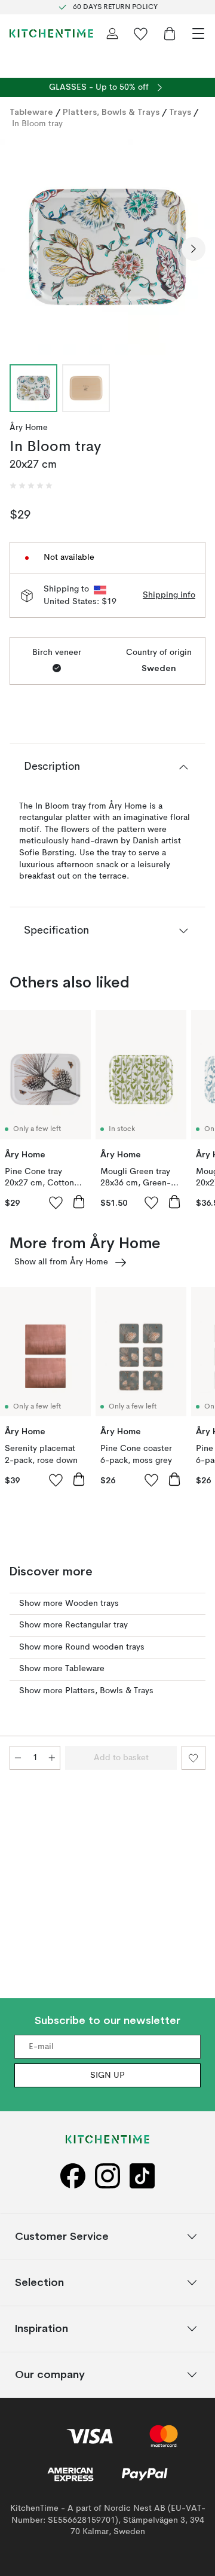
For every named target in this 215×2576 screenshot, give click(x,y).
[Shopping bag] (170, 33)
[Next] (193, 249)
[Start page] (51, 33)
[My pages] (112, 33)
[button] (31, 486)
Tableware (31, 112)
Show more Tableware (62, 1669)
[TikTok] (142, 2176)
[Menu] (198, 33)
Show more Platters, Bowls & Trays (86, 1691)
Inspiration (42, 2328)
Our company (50, 2374)
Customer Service (62, 2236)
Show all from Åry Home (61, 1262)
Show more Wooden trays (69, 1603)
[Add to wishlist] (56, 1202)
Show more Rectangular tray (73, 1625)
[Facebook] (73, 2176)
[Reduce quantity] (18, 1758)
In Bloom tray (37, 124)
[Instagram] (107, 2176)
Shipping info (169, 595)
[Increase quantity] (52, 1758)
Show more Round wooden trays (82, 1647)
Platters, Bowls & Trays (111, 112)
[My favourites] (141, 33)
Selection (39, 2282)
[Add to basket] (79, 1202)
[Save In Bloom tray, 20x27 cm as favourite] (193, 1758)
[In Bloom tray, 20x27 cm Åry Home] (107, 247)
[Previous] (21, 249)
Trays (180, 112)
